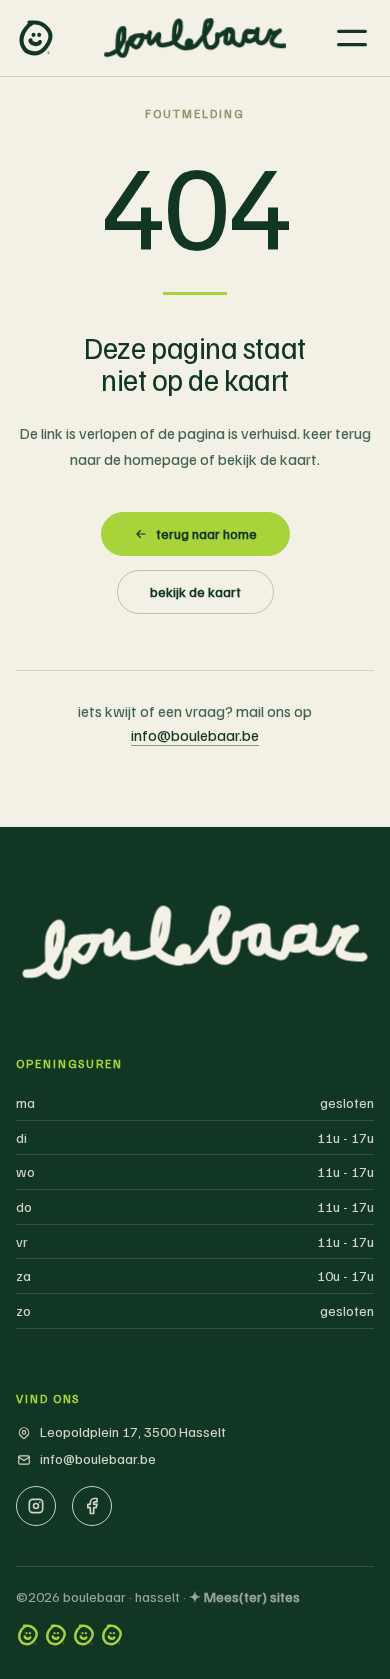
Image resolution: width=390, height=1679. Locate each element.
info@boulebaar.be (195, 735)
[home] (36, 38)
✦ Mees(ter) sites (244, 1596)
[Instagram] (36, 1506)
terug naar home (206, 533)
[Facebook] (92, 1506)
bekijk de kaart (195, 591)
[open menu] (352, 38)
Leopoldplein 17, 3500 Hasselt (133, 1431)
